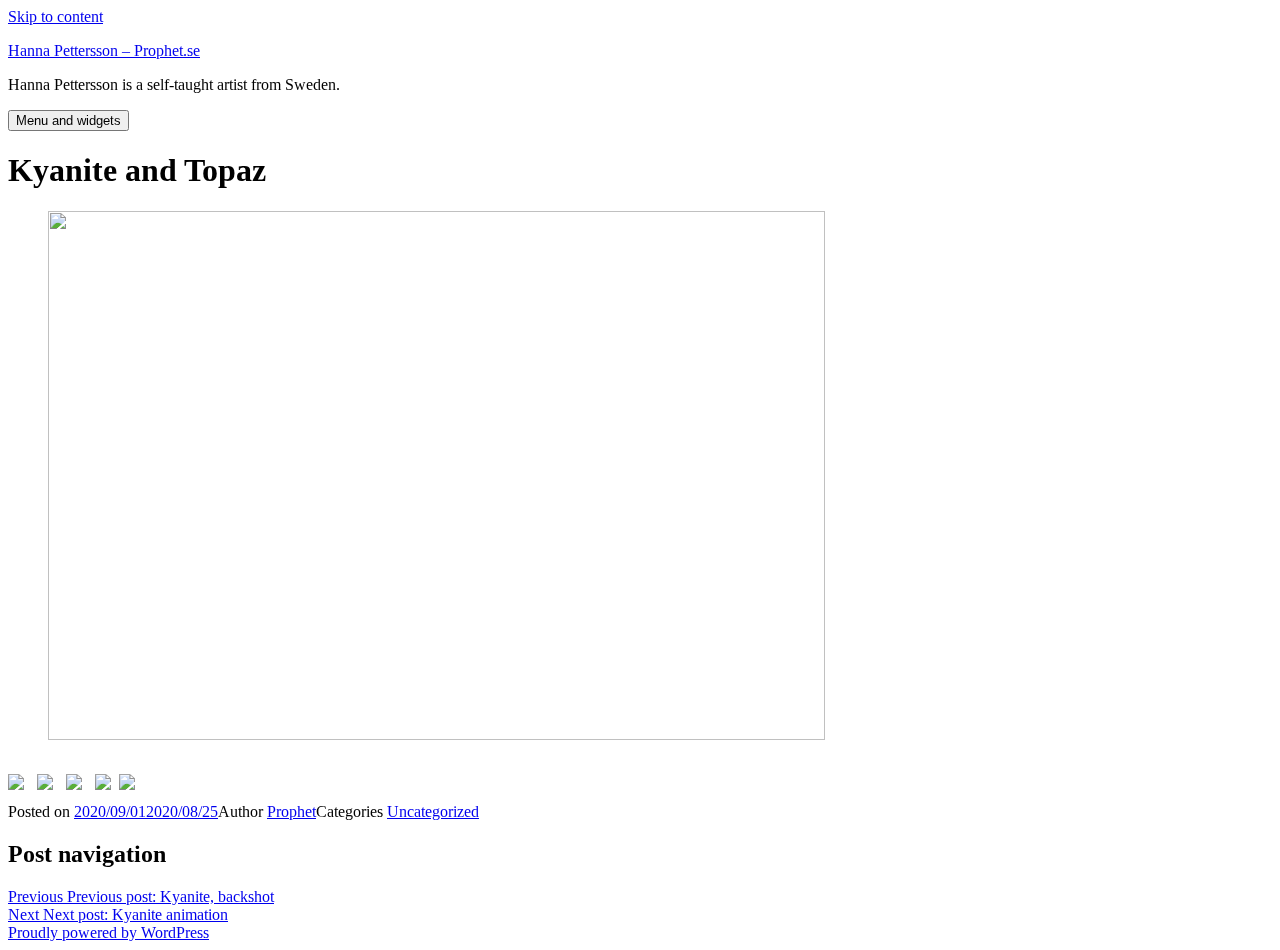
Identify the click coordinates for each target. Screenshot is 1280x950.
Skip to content (55, 16)
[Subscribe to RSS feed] (131, 786)
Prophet (291, 811)
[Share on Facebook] (20, 786)
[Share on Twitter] (49, 786)
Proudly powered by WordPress (108, 932)
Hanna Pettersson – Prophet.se (104, 50)
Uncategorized (433, 811)
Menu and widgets (68, 120)
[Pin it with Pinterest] (78, 786)
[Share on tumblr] (107, 786)
